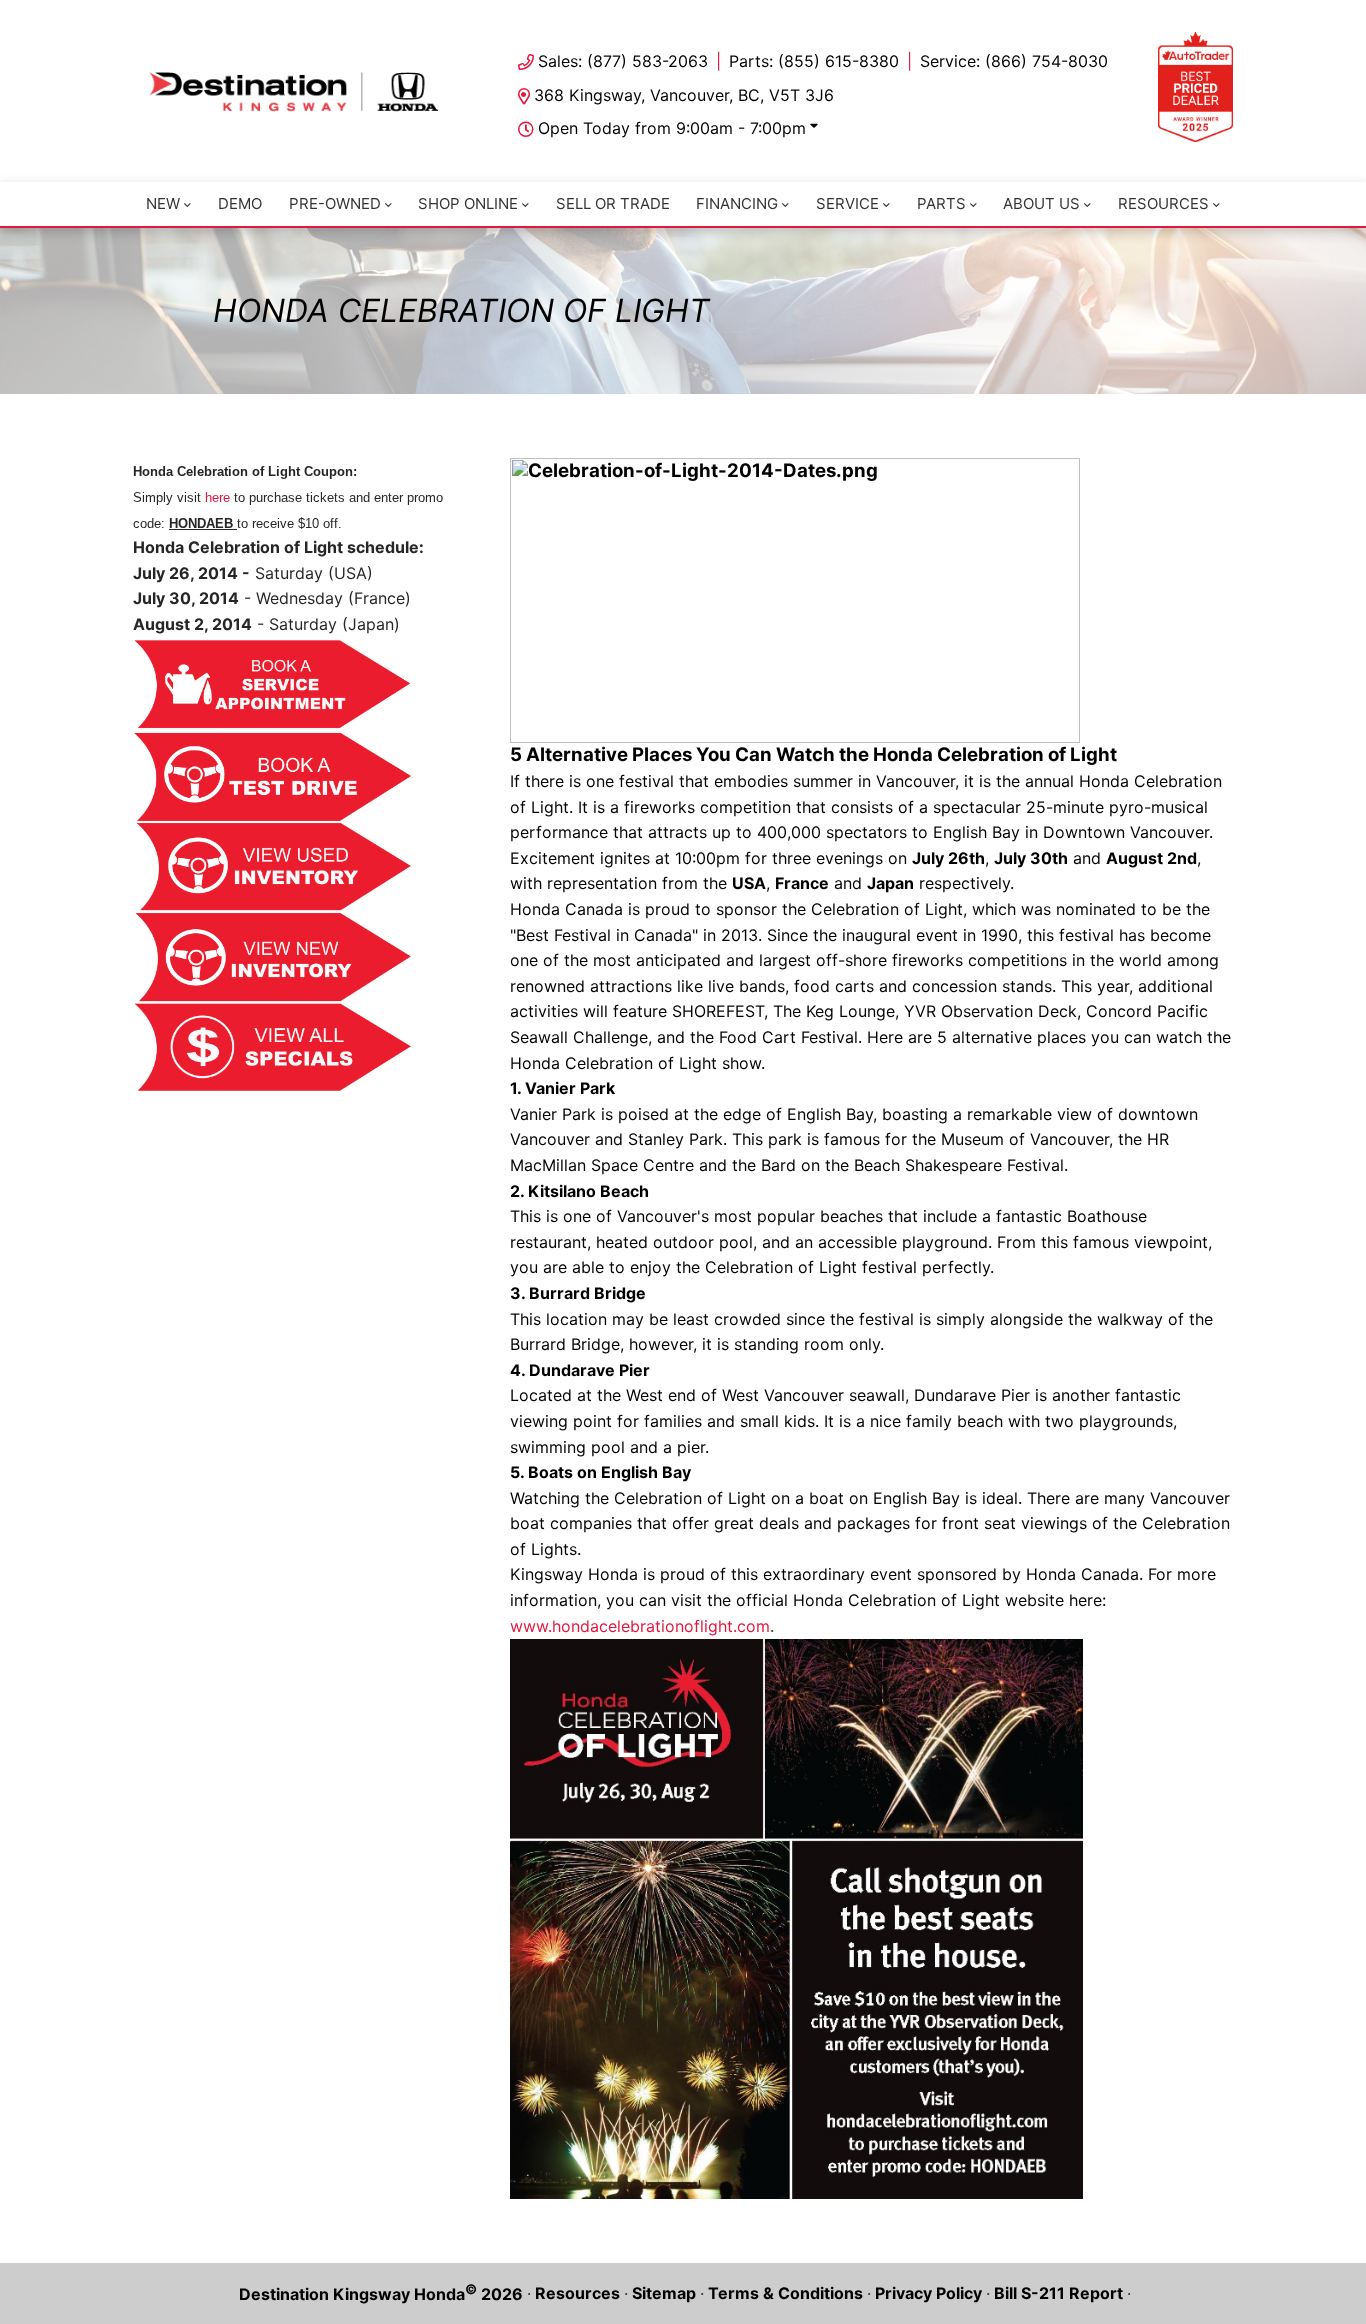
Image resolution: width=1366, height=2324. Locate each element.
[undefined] (273, 717)
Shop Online (468, 203)
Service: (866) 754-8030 (1014, 61)
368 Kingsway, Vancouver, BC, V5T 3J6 (684, 95)
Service (847, 203)
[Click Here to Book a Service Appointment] (273, 684)
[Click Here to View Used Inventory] (273, 867)
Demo (240, 203)
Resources (1163, 203)
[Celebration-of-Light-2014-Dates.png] (795, 600)
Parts (941, 203)
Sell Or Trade (613, 203)
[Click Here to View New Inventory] (273, 957)
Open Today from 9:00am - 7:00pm (672, 128)
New (163, 203)
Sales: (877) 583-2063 (623, 61)
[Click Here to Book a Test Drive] (273, 776)
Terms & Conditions (785, 2293)
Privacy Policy (928, 2293)
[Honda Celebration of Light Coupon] (796, 1919)
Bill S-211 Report (1058, 2293)
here (217, 497)
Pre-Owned (335, 203)
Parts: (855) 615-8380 (814, 61)
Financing (737, 203)
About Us (1041, 203)
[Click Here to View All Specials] (273, 1048)
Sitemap (664, 2293)
